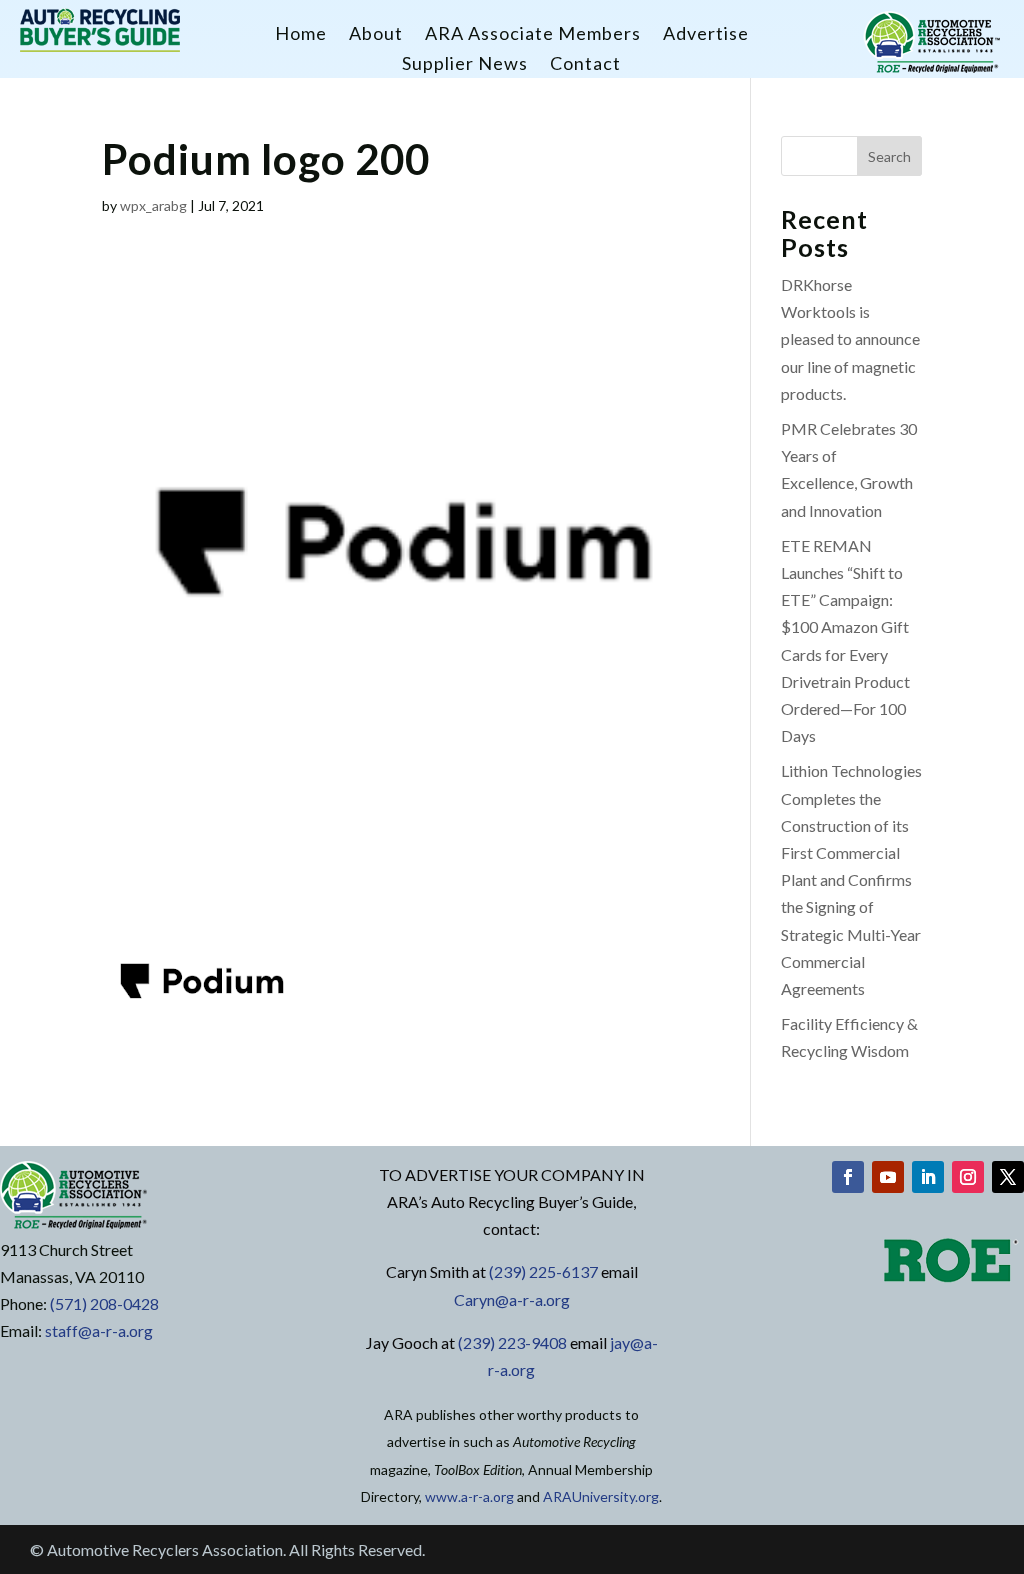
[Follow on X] (1008, 1177)
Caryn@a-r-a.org (512, 1299)
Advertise (706, 35)
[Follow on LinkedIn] (928, 1177)
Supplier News (465, 65)
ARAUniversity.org (601, 1496)
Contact (585, 65)
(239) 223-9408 (512, 1342)
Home (301, 35)
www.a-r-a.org (469, 1496)
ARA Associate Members (533, 35)
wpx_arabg (153, 205)
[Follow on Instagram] (968, 1177)
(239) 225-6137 (543, 1271)
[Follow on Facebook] (848, 1177)
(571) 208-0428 (104, 1303)
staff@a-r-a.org (99, 1330)
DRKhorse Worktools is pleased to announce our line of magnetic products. (850, 339)
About (376, 35)
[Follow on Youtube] (888, 1177)
